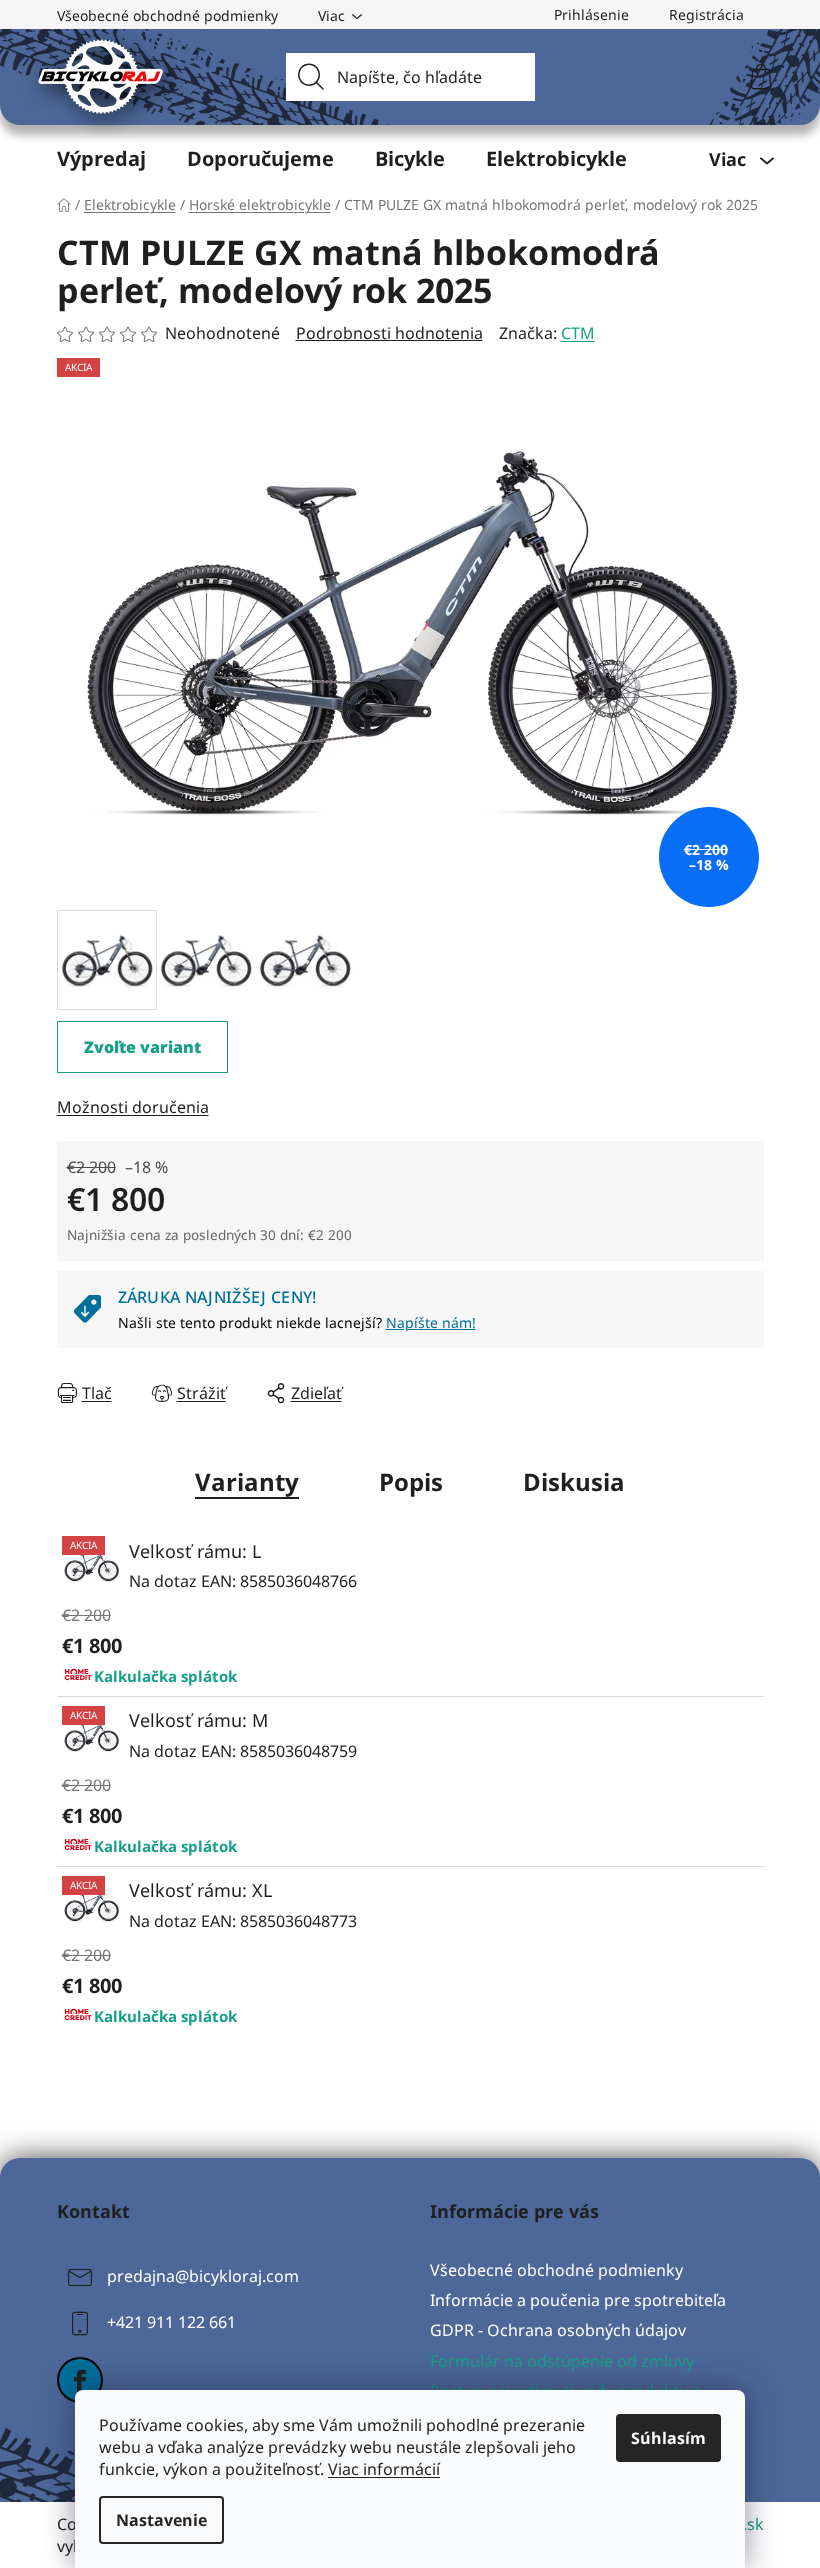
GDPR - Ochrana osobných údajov (558, 2330)
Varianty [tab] (247, 1481)
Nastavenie (161, 2520)
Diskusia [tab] (574, 1481)
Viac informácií (384, 2469)
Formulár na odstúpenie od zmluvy (562, 2361)
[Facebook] (80, 2380)
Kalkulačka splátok (165, 1676)
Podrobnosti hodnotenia (389, 333)
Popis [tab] (411, 1481)
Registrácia (706, 14)
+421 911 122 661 (171, 2322)
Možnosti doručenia (133, 1107)
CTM (578, 333)
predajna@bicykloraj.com (203, 2276)
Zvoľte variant (142, 1047)
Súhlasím (668, 2438)
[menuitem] (101, 159)
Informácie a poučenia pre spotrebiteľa (578, 2300)
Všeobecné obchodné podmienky (167, 15)
